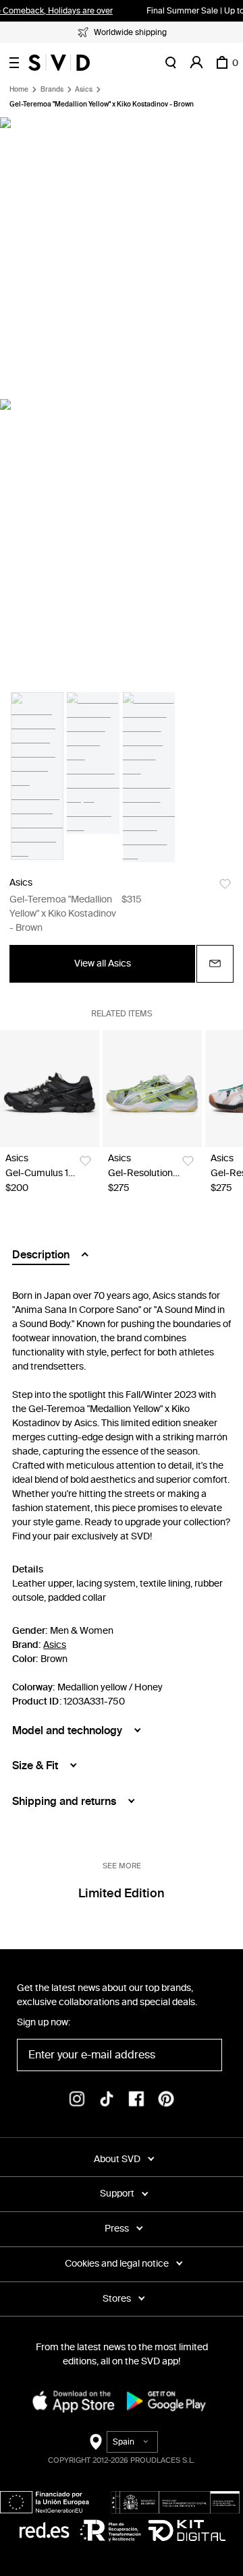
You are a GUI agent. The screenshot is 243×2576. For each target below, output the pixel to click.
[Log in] (196, 63)
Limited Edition (122, 1893)
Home (19, 90)
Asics (84, 90)
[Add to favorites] (225, 884)
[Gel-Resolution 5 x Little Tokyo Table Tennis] (152, 1089)
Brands (52, 90)
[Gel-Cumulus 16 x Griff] (50, 1089)
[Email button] (215, 964)
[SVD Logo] (59, 63)
